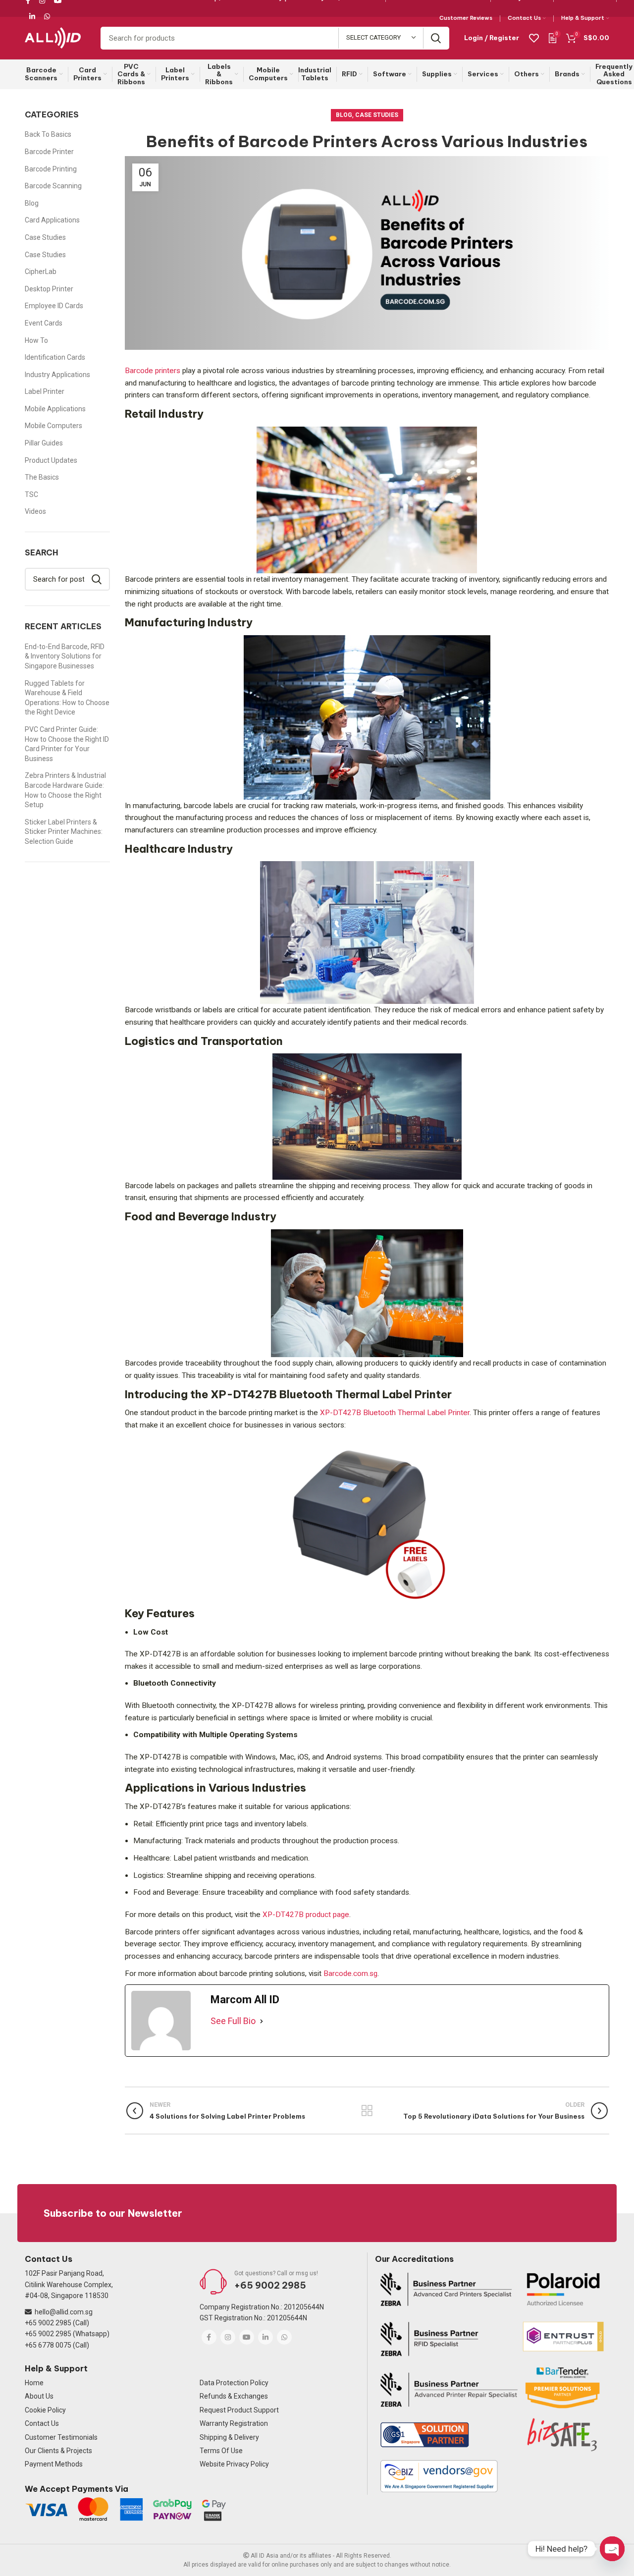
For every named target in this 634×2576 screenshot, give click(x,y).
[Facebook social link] (209, 2337)
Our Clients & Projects (58, 2451)
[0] (553, 37)
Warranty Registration (234, 2423)
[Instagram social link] (228, 2337)
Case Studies (377, 115)
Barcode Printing (51, 169)
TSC (31, 494)
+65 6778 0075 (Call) (57, 2345)
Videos (35, 511)
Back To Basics (48, 134)
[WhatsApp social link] (47, 16)
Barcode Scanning (53, 186)
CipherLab (41, 272)
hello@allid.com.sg (64, 2312)
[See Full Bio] (262, 2021)
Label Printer (45, 391)
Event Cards (44, 323)
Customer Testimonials (61, 2437)
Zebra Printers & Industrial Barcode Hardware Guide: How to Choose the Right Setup (65, 790)
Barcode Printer (49, 152)
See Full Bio (233, 2021)
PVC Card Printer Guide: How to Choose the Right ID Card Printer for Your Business (67, 744)
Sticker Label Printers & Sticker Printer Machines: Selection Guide (64, 832)
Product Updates (51, 460)
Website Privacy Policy (234, 2464)
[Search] (436, 38)
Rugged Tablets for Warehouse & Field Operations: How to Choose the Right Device (67, 698)
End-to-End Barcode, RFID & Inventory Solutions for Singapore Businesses (65, 656)
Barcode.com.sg (349, 1973)
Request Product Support (239, 2410)
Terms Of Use (221, 2451)
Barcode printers (154, 371)
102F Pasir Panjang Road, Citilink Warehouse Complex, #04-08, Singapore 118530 (69, 2284)
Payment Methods (54, 2464)
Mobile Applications (55, 409)
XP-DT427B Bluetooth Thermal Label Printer (394, 1413)
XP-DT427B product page (305, 1915)
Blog (344, 115)
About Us (39, 2396)
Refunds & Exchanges (234, 2396)
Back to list (367, 2111)
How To (36, 340)
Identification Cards (55, 357)
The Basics (42, 477)
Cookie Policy (45, 2410)
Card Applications (52, 220)
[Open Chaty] (612, 2549)
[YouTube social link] (247, 2337)
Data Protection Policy (234, 2383)
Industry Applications (57, 375)
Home (34, 2383)
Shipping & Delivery (229, 2437)
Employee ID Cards (54, 306)
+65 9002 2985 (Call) (57, 2323)
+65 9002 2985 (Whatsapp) (67, 2334)
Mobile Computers (53, 426)
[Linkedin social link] (32, 16)
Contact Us (42, 2423)
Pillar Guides (44, 443)
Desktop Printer (49, 289)
